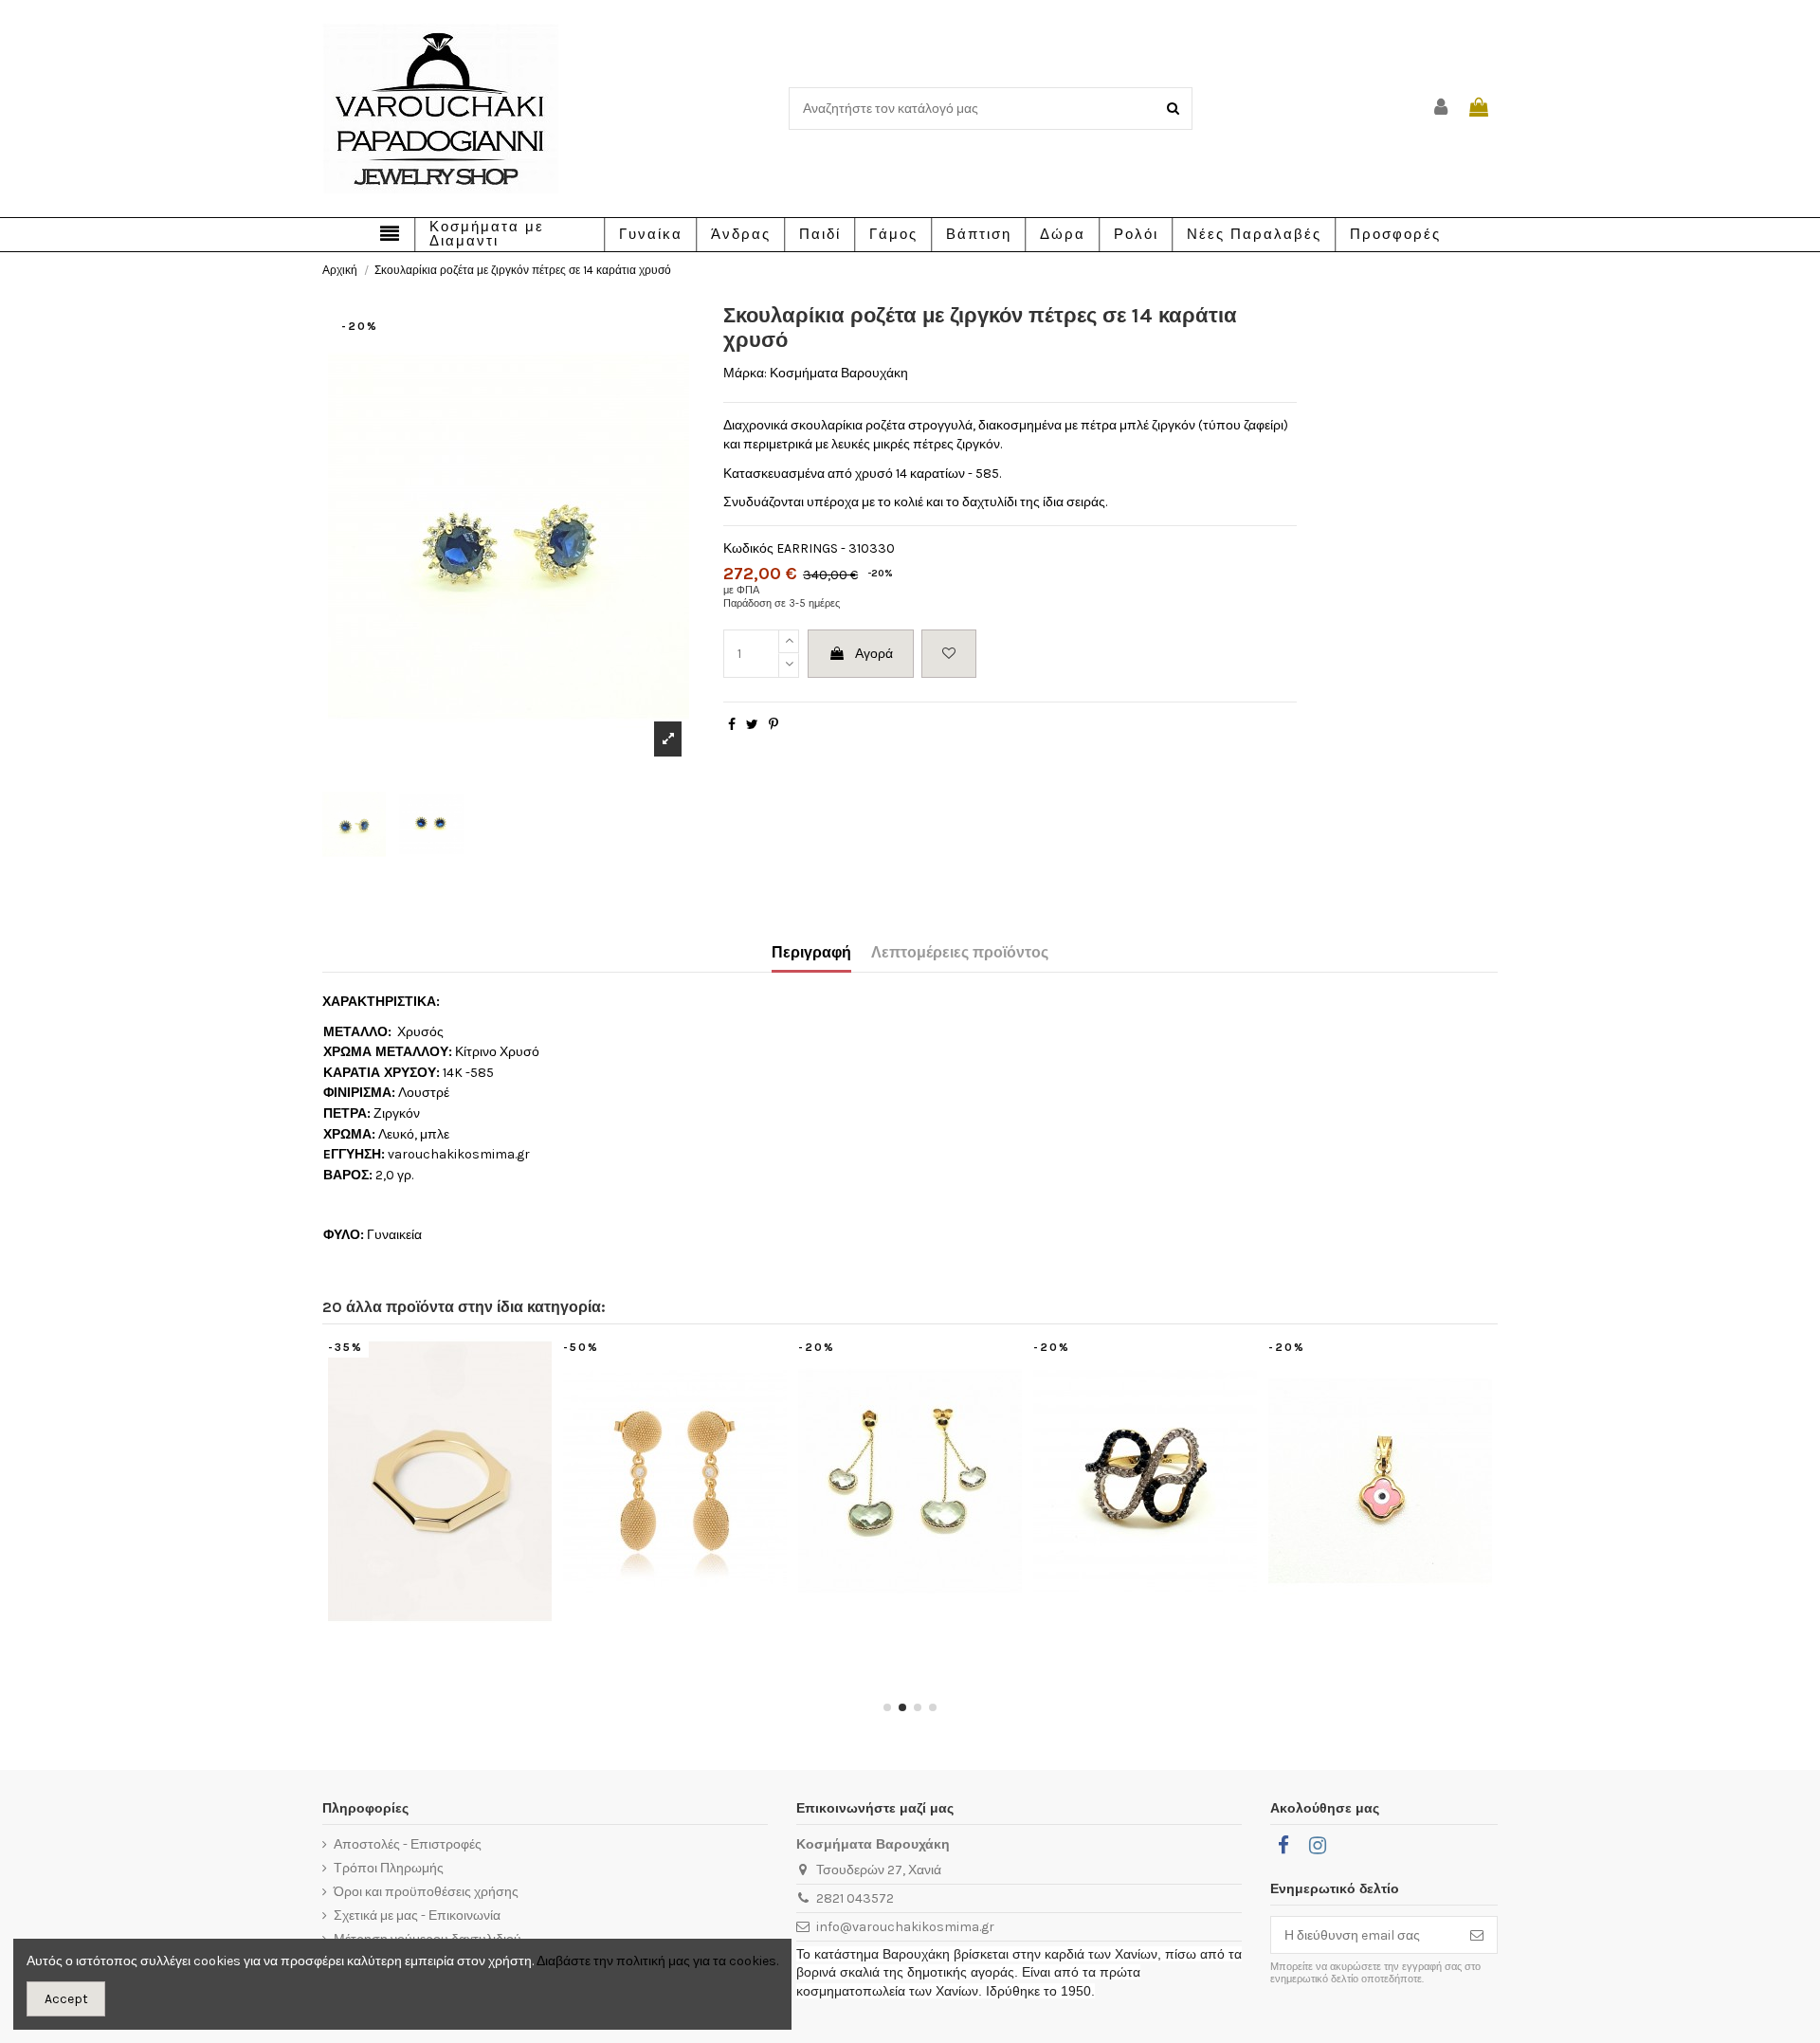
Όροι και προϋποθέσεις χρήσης (426, 1892)
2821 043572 (855, 1898)
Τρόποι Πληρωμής (389, 1868)
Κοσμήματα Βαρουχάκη (839, 373)
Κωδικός (748, 548)
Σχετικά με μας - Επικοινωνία (417, 1915)
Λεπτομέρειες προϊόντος (960, 952)
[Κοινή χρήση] (732, 725)
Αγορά (874, 654)
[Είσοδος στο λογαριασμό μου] (1442, 109)
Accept (66, 1999)
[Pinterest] (773, 725)
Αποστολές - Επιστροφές (408, 1844)
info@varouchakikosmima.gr (905, 1927)
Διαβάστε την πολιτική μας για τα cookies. (657, 1961)
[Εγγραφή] (1477, 1935)
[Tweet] (752, 725)
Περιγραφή (811, 952)
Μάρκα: (745, 373)
